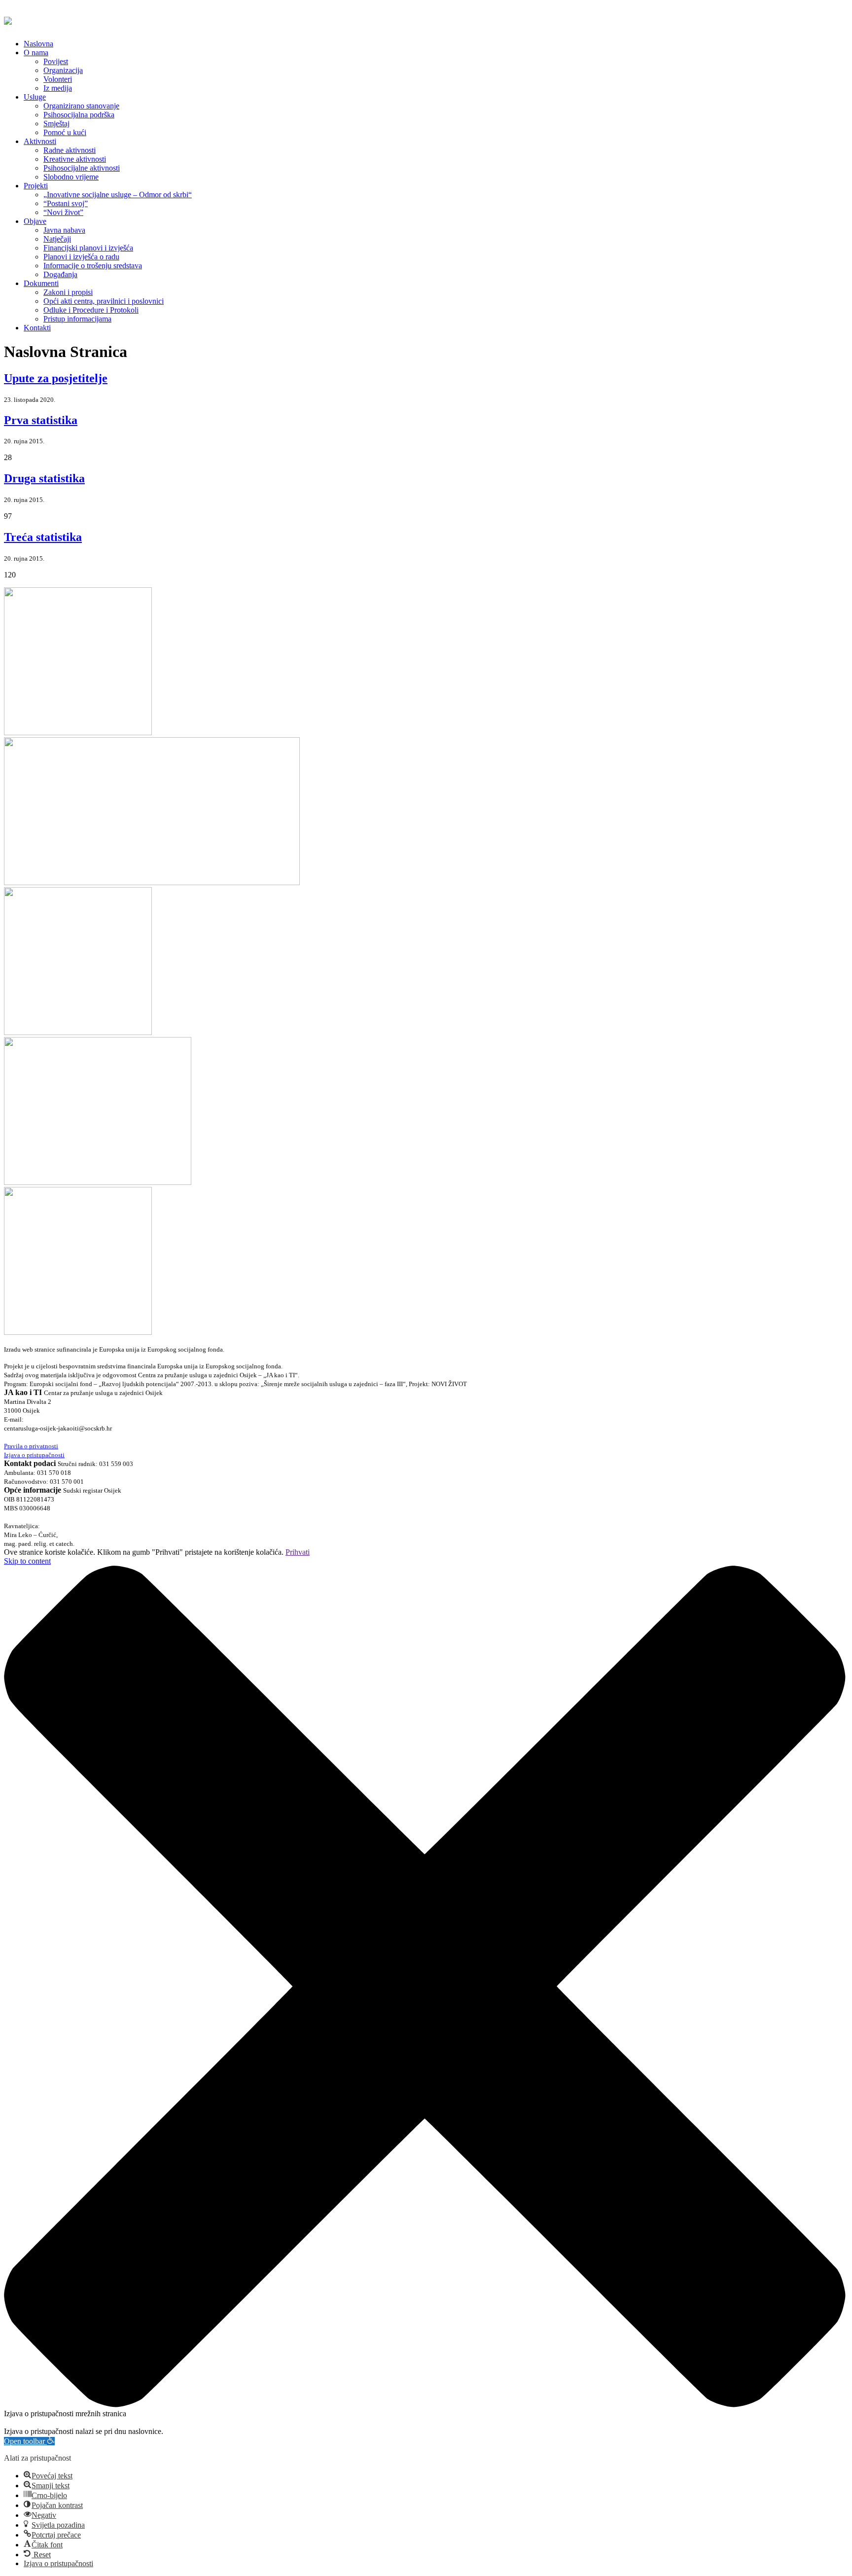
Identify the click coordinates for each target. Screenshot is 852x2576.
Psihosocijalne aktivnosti (82, 168)
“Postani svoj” (66, 203)
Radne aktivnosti (70, 150)
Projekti (36, 186)
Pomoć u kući (65, 132)
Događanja (60, 274)
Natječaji (57, 239)
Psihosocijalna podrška (79, 115)
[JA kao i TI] (8, 19)
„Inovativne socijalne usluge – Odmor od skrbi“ (118, 195)
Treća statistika (43, 537)
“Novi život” (63, 212)
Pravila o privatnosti (31, 1446)
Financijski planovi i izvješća (88, 248)
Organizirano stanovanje (81, 106)
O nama (36, 53)
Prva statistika (41, 420)
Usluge (35, 97)
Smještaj (56, 124)
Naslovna (38, 44)
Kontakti (37, 328)
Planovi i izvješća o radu (81, 257)
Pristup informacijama (77, 319)
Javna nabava (64, 230)
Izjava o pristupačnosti (34, 1455)
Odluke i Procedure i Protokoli (91, 310)
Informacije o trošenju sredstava (93, 266)
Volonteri (58, 79)
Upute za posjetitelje (56, 378)
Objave (35, 221)
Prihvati (298, 1552)
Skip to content (27, 1561)
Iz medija (58, 88)
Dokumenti (41, 283)
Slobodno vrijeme (71, 177)
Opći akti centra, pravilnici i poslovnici (104, 301)
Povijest (56, 61)
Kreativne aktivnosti (75, 159)
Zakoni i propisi (68, 292)
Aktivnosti (40, 141)
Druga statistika (44, 478)
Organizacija (63, 70)
